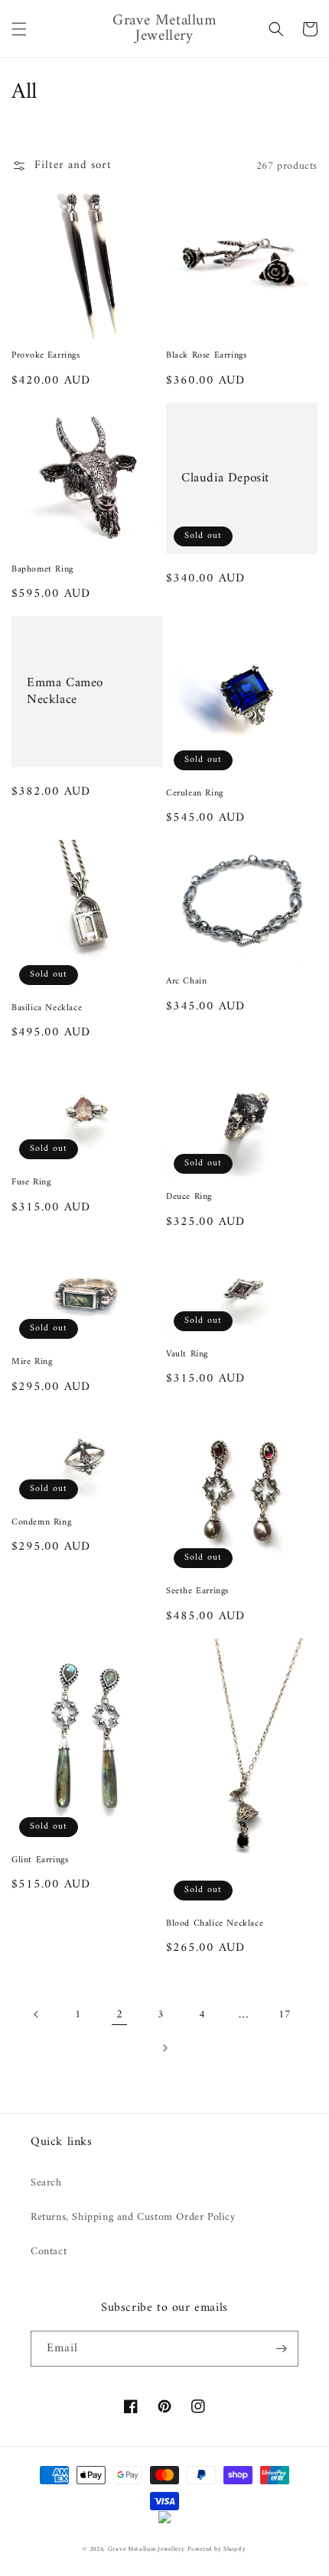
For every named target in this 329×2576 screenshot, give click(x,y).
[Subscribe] (281, 2349)
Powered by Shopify (217, 2549)
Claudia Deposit (225, 478)
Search (46, 2183)
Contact (49, 2252)
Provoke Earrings (46, 356)
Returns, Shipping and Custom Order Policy (133, 2217)
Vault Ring (187, 1355)
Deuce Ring (189, 1197)
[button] (19, 29)
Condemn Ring (41, 1523)
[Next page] (164, 2048)
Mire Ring (32, 1363)
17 (284, 2015)
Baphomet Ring (42, 570)
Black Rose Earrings (206, 356)
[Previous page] (37, 2014)
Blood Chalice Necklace (215, 1924)
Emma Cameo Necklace (65, 692)
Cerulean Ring (195, 794)
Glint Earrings (40, 1861)
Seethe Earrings (197, 1592)
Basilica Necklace (47, 1009)
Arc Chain (186, 982)
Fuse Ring (31, 1183)
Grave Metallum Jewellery (147, 2549)
